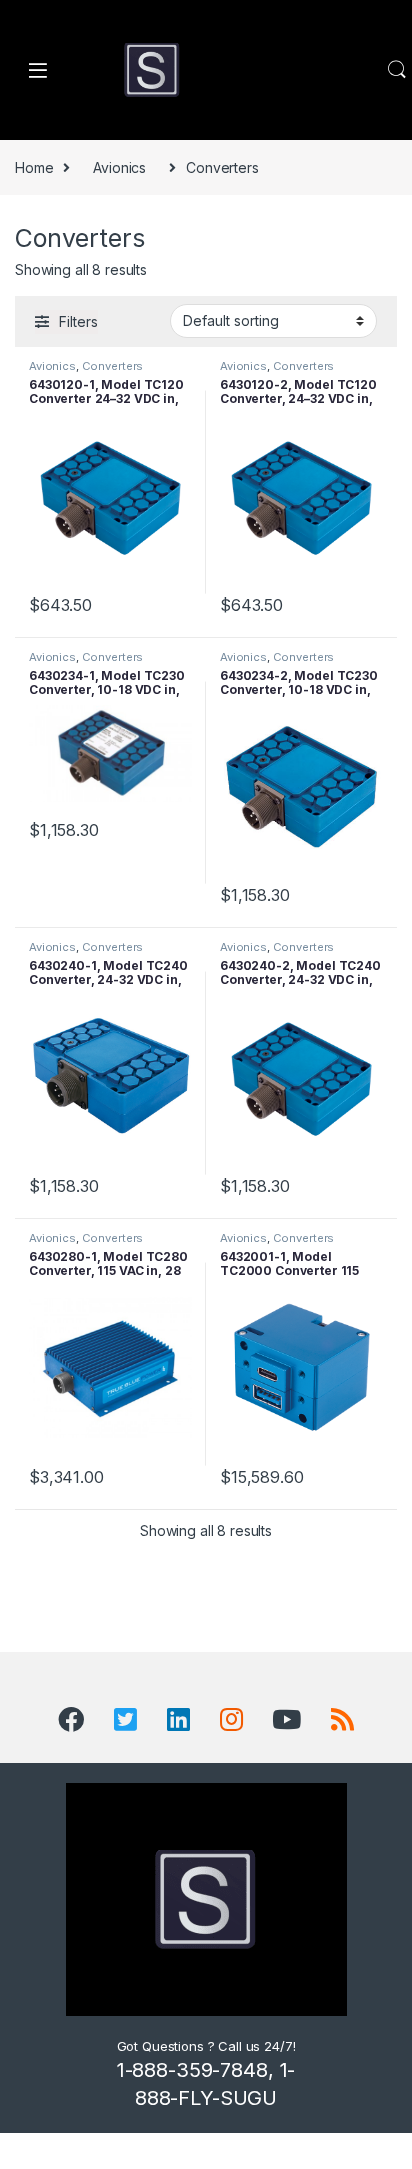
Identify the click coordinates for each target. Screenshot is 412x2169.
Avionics (119, 167)
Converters (113, 366)
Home (34, 167)
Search (397, 70)
